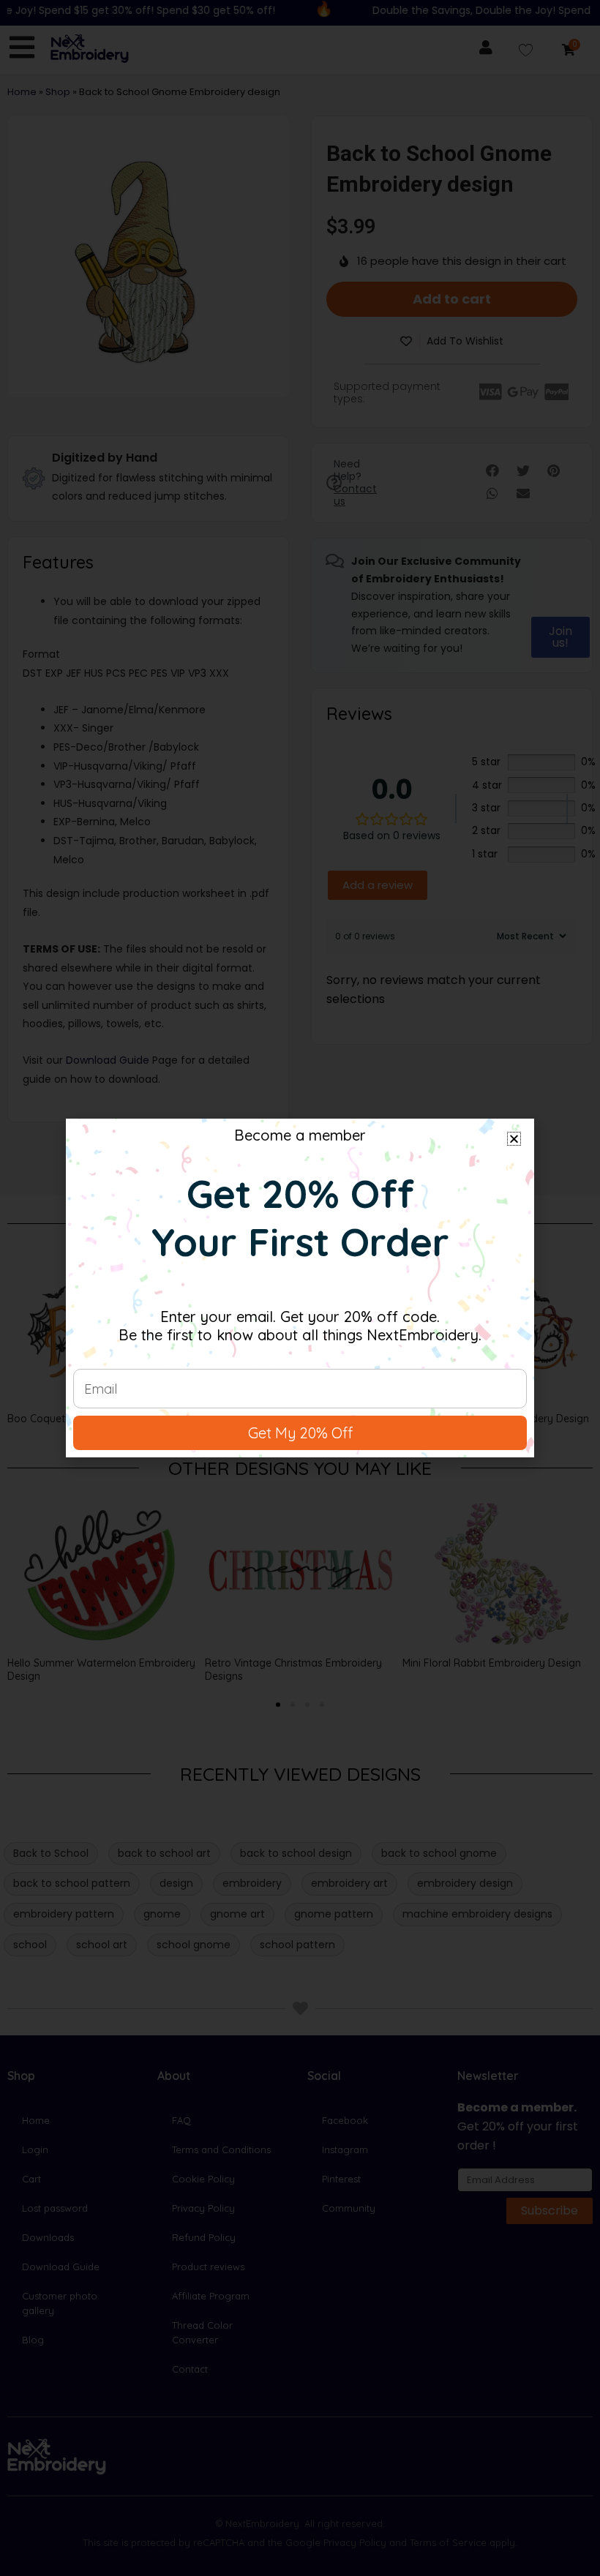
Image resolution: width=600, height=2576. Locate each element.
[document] (300, 1288)
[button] (514, 1139)
